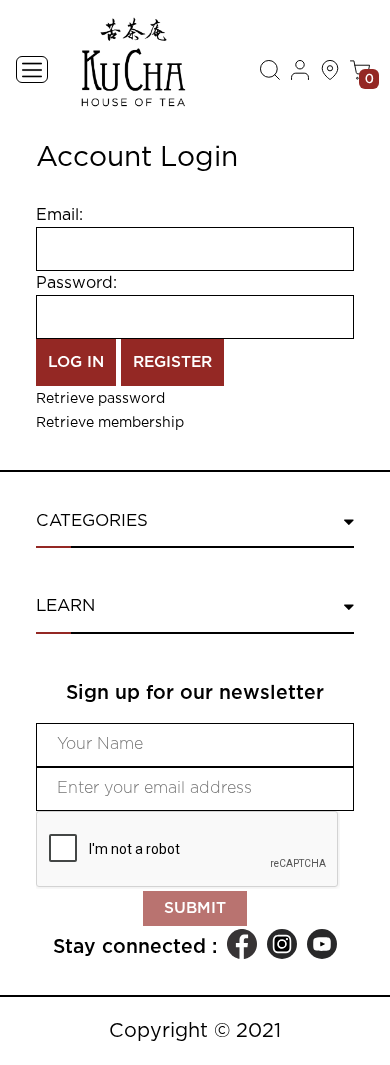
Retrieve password (100, 399)
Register (172, 362)
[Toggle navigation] (32, 69)
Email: (59, 215)
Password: (76, 283)
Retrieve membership (110, 423)
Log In (76, 362)
